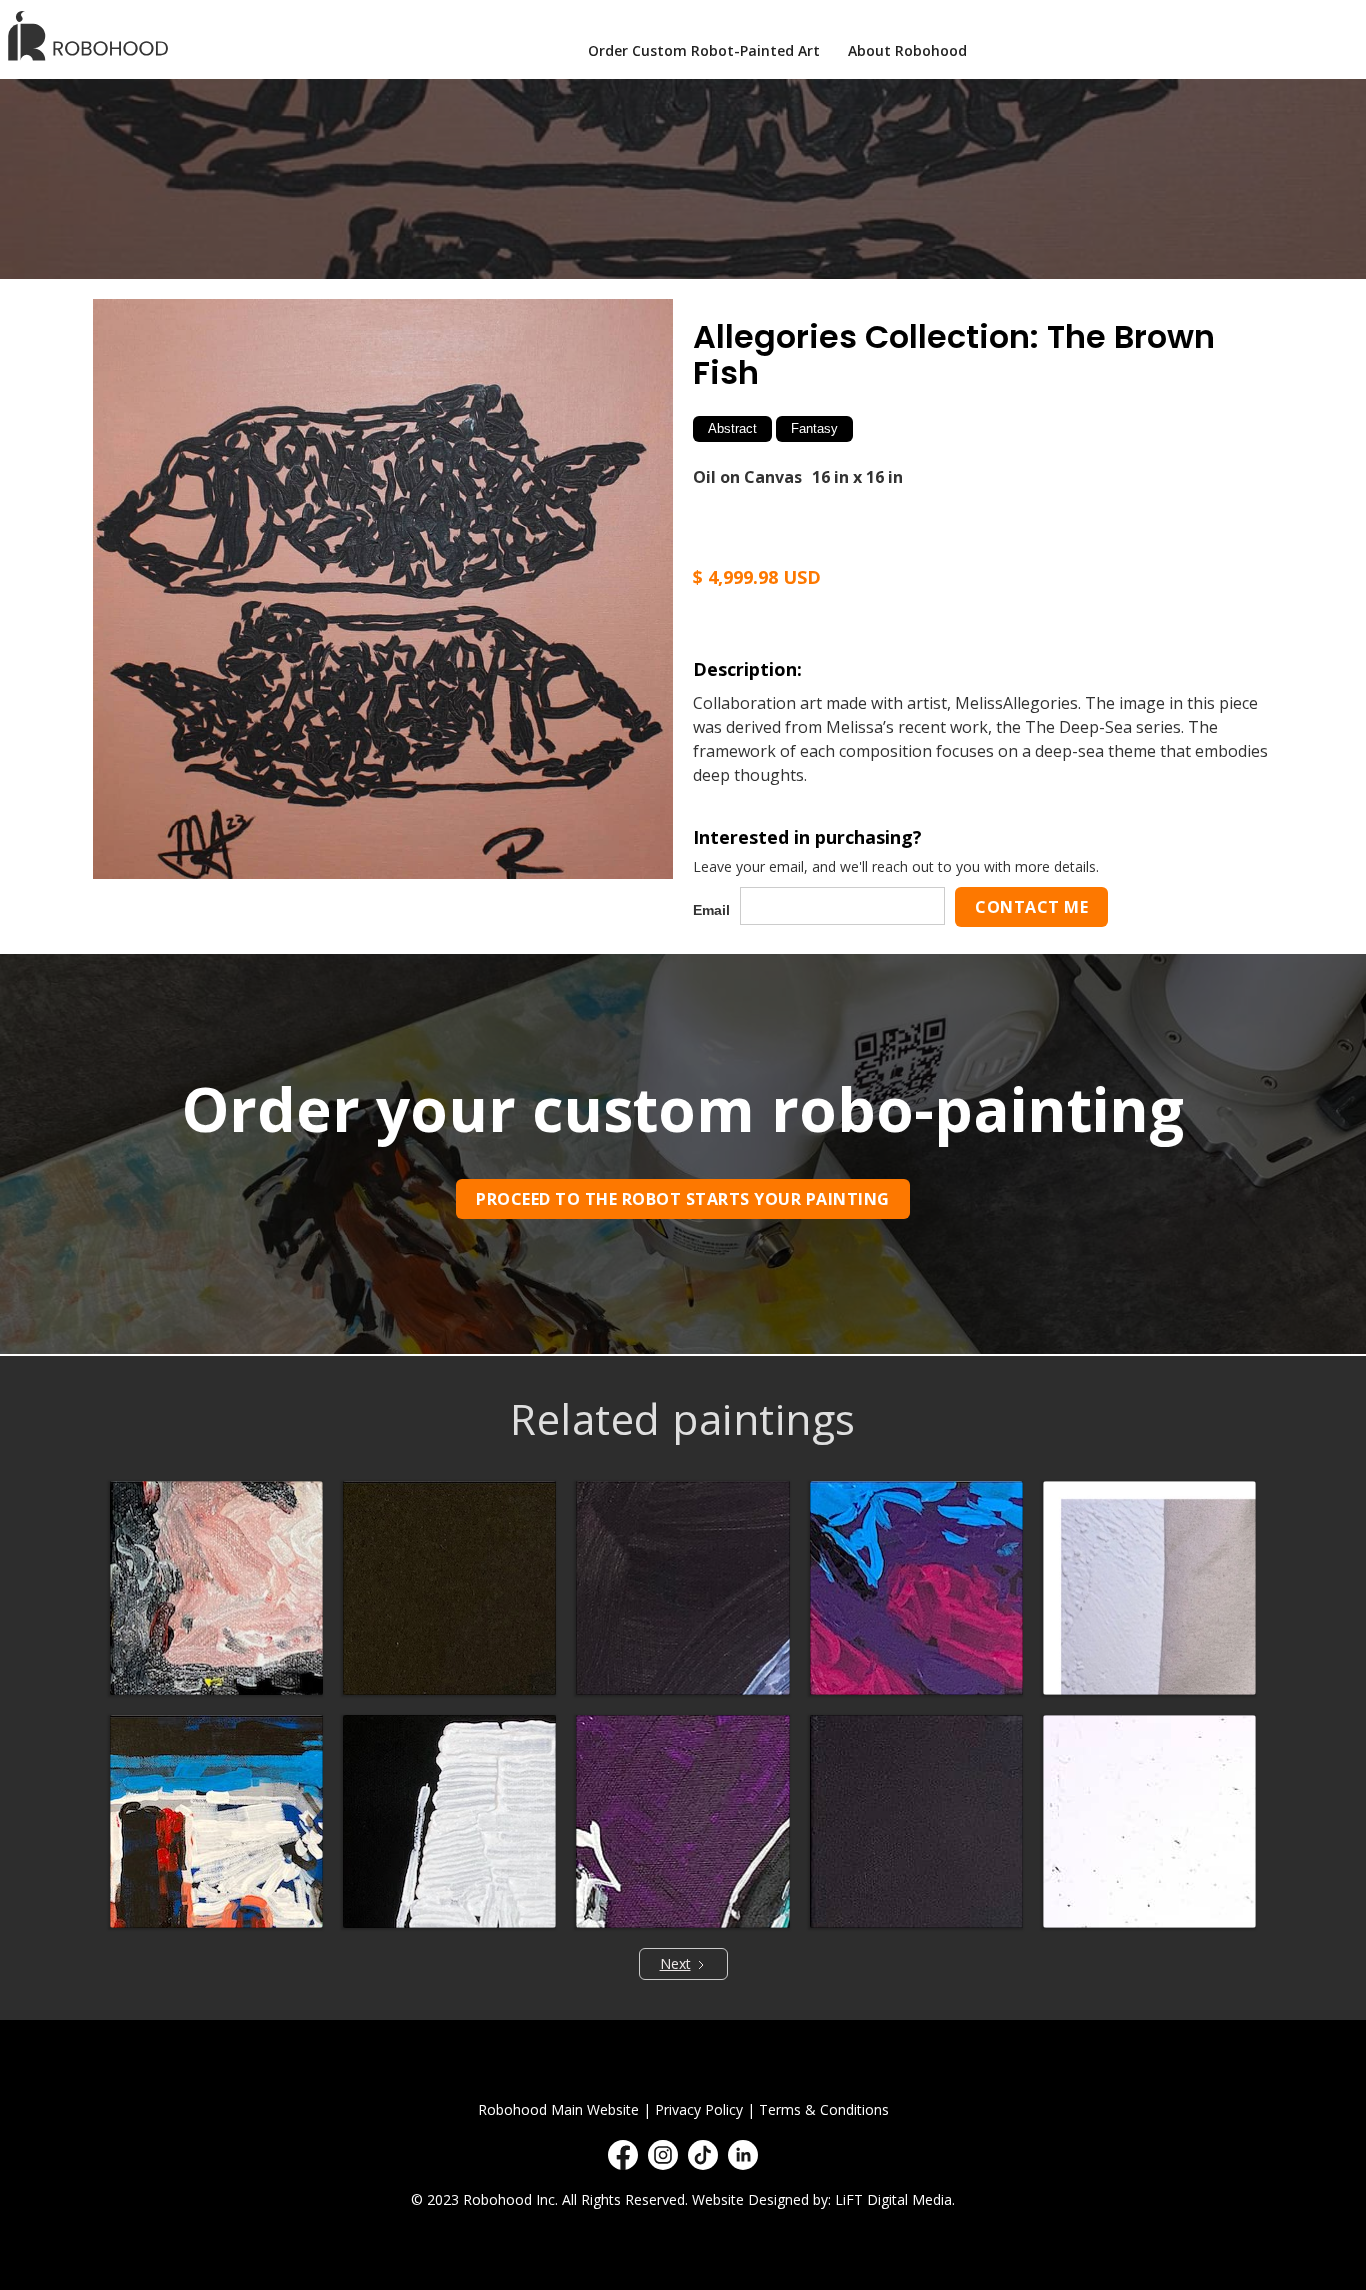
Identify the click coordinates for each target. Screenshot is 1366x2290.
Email (711, 910)
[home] (94, 35)
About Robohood (907, 50)
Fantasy (814, 428)
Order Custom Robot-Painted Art (704, 50)
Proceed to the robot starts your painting (683, 1199)
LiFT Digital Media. (895, 2199)
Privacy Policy (699, 2109)
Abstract (732, 428)
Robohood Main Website (558, 2109)
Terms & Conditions (824, 2109)
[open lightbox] (383, 589)
